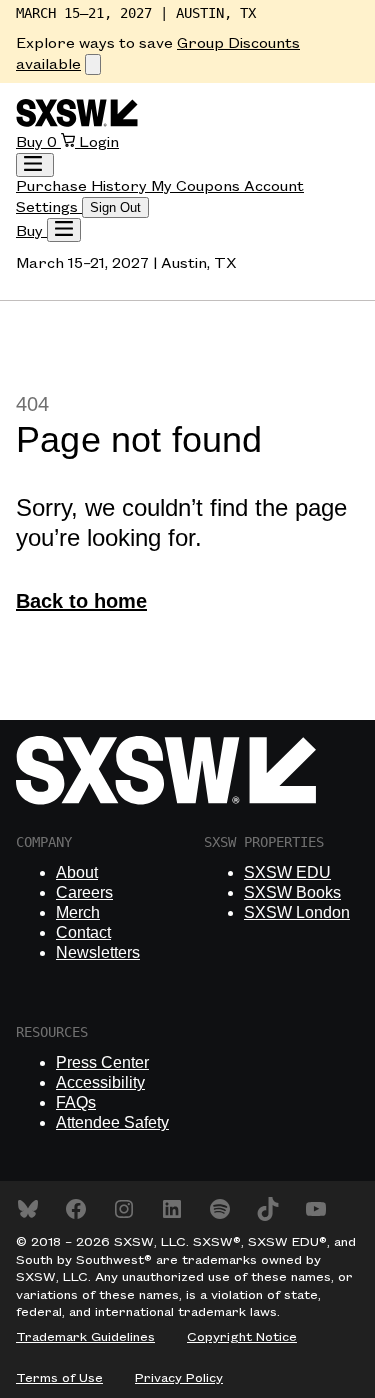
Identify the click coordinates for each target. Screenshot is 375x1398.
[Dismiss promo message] (93, 64)
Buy (31, 143)
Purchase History (83, 187)
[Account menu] (35, 165)
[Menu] (64, 230)
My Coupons (197, 187)
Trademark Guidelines (85, 1337)
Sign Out (115, 207)
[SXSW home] (77, 123)
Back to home (81, 601)
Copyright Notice (242, 1337)
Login (99, 143)
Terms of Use (59, 1378)
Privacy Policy (179, 1378)
